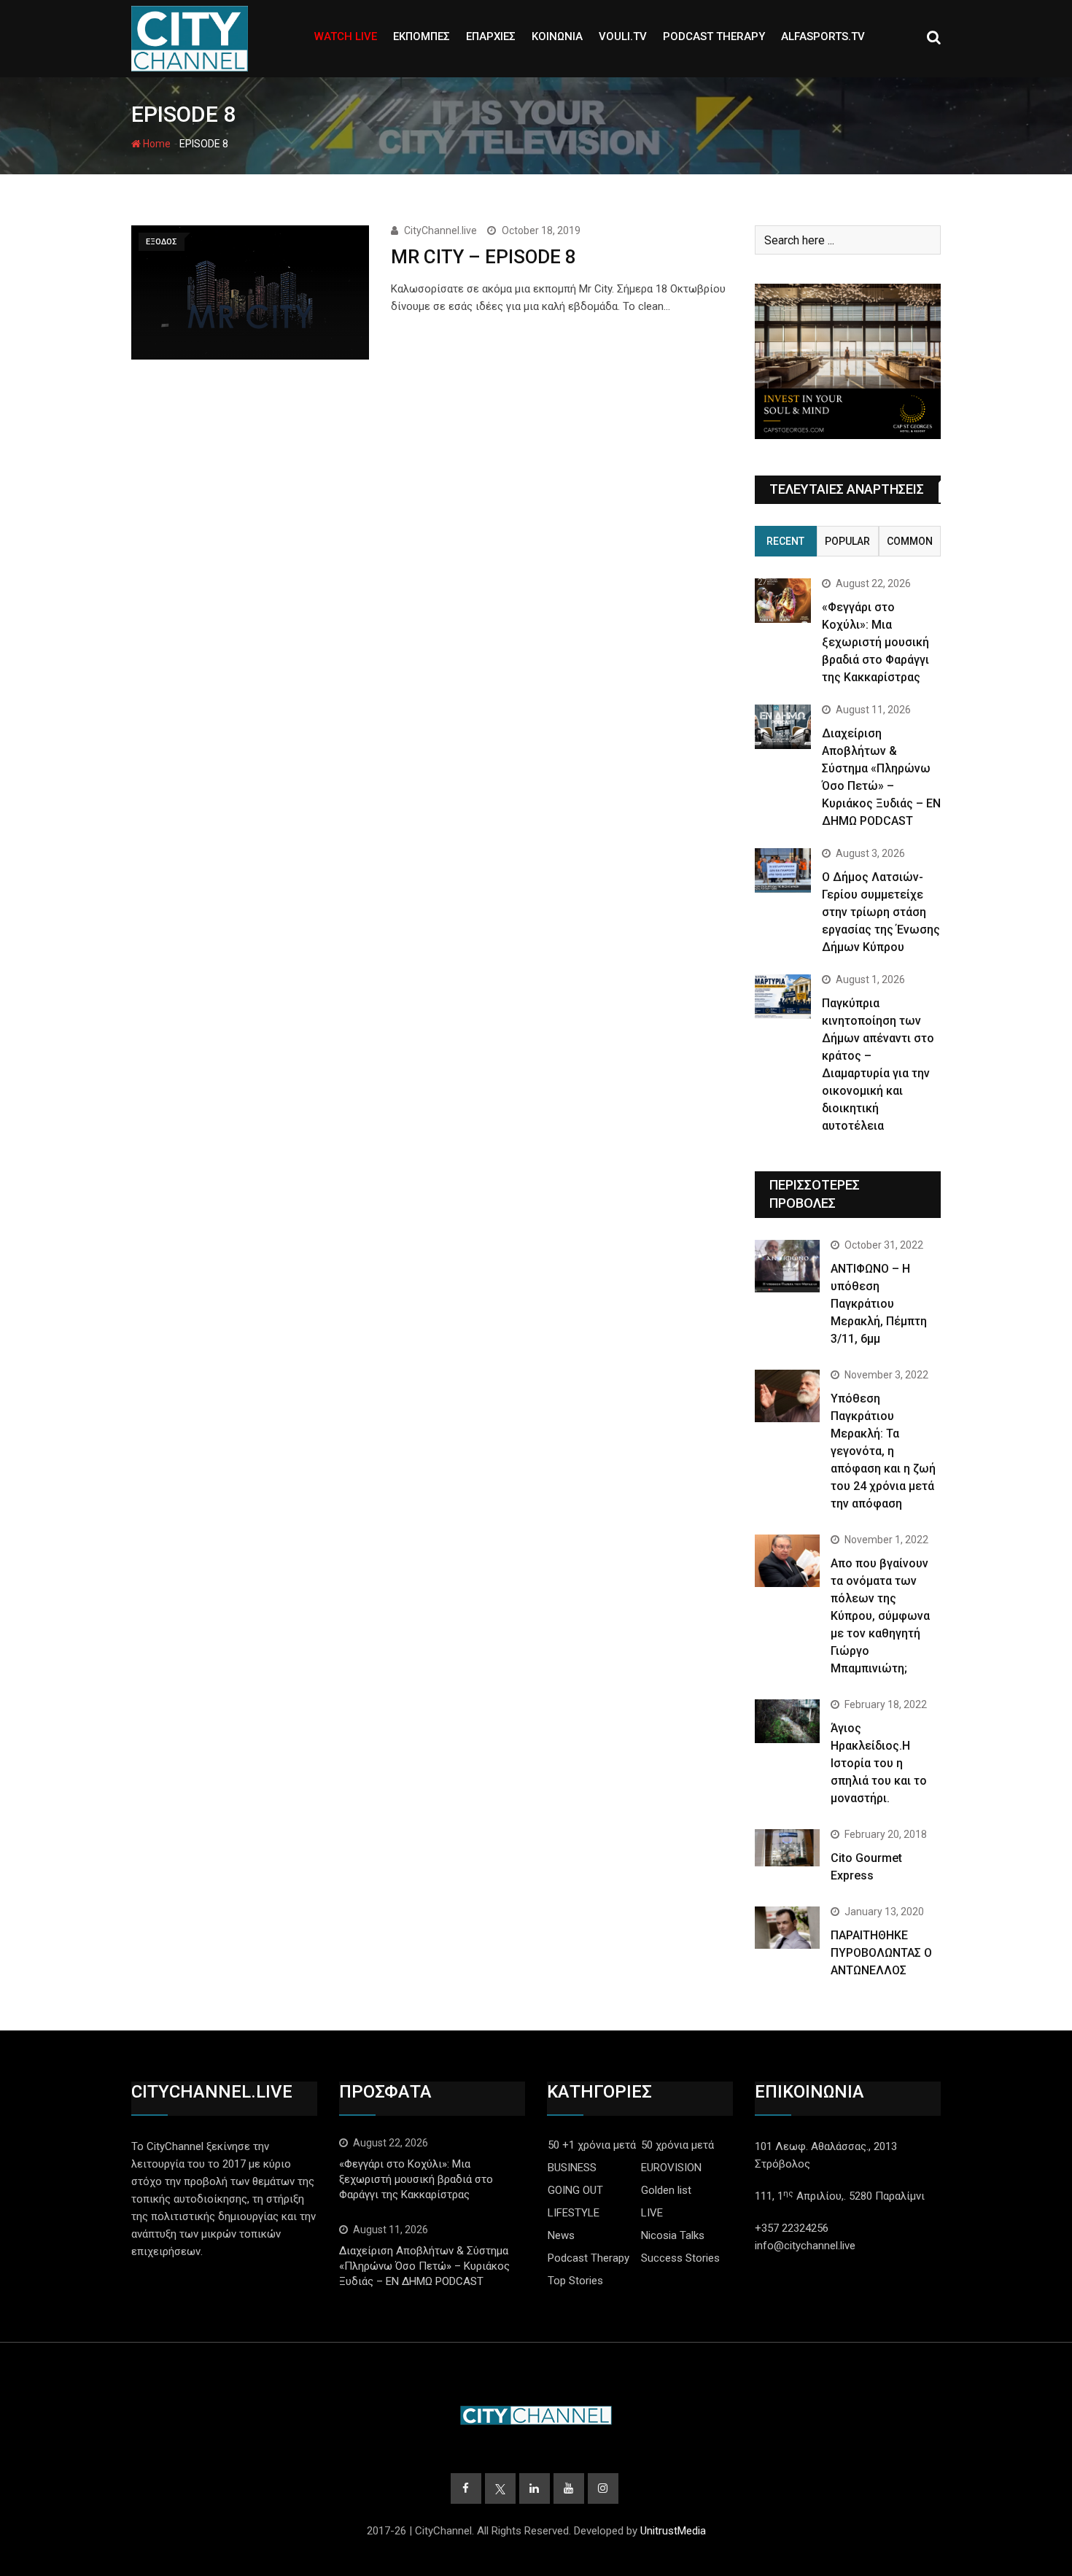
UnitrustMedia (673, 2531)
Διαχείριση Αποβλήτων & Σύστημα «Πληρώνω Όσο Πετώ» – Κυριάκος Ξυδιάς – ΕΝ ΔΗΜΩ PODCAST (424, 2266)
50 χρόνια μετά (677, 2145)
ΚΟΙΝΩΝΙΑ (557, 36)
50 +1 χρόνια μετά (592, 2145)
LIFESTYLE (574, 2213)
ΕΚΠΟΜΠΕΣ (422, 36)
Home (156, 144)
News (561, 2235)
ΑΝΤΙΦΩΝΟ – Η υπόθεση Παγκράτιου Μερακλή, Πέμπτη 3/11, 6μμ (879, 1304)
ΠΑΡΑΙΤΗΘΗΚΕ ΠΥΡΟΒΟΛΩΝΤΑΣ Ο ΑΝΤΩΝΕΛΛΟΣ (881, 1953)
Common (910, 541)
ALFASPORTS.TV (823, 36)
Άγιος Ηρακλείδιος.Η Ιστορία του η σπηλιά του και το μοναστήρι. (879, 1763)
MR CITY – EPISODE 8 (483, 257)
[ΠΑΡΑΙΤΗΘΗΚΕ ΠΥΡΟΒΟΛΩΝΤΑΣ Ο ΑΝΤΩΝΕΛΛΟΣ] (787, 1928)
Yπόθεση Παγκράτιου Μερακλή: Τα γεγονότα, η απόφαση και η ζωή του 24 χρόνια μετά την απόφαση (883, 1451)
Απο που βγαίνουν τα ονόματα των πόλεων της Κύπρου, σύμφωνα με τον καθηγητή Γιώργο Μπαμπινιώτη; (880, 1616)
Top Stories (575, 2281)
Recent (785, 541)
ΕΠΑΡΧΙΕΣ (491, 36)
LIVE (652, 2213)
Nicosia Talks (673, 2235)
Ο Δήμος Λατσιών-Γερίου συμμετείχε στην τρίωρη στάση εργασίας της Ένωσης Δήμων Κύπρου (881, 912)
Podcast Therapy (589, 2258)
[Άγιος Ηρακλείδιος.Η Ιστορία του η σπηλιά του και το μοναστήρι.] (787, 1721)
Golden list (666, 2190)
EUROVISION (671, 2168)
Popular (847, 541)
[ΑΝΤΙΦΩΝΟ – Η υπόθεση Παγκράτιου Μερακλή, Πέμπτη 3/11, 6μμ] (787, 1266)
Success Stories (680, 2258)
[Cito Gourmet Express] (787, 1847)
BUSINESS (572, 2168)
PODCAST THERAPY (714, 36)
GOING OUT (575, 2190)
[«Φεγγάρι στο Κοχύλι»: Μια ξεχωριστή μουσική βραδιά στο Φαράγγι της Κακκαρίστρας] (783, 601)
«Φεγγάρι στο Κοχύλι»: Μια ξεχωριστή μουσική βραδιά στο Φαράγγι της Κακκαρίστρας (875, 642)
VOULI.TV (623, 36)
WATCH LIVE (346, 36)
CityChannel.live (440, 230)
